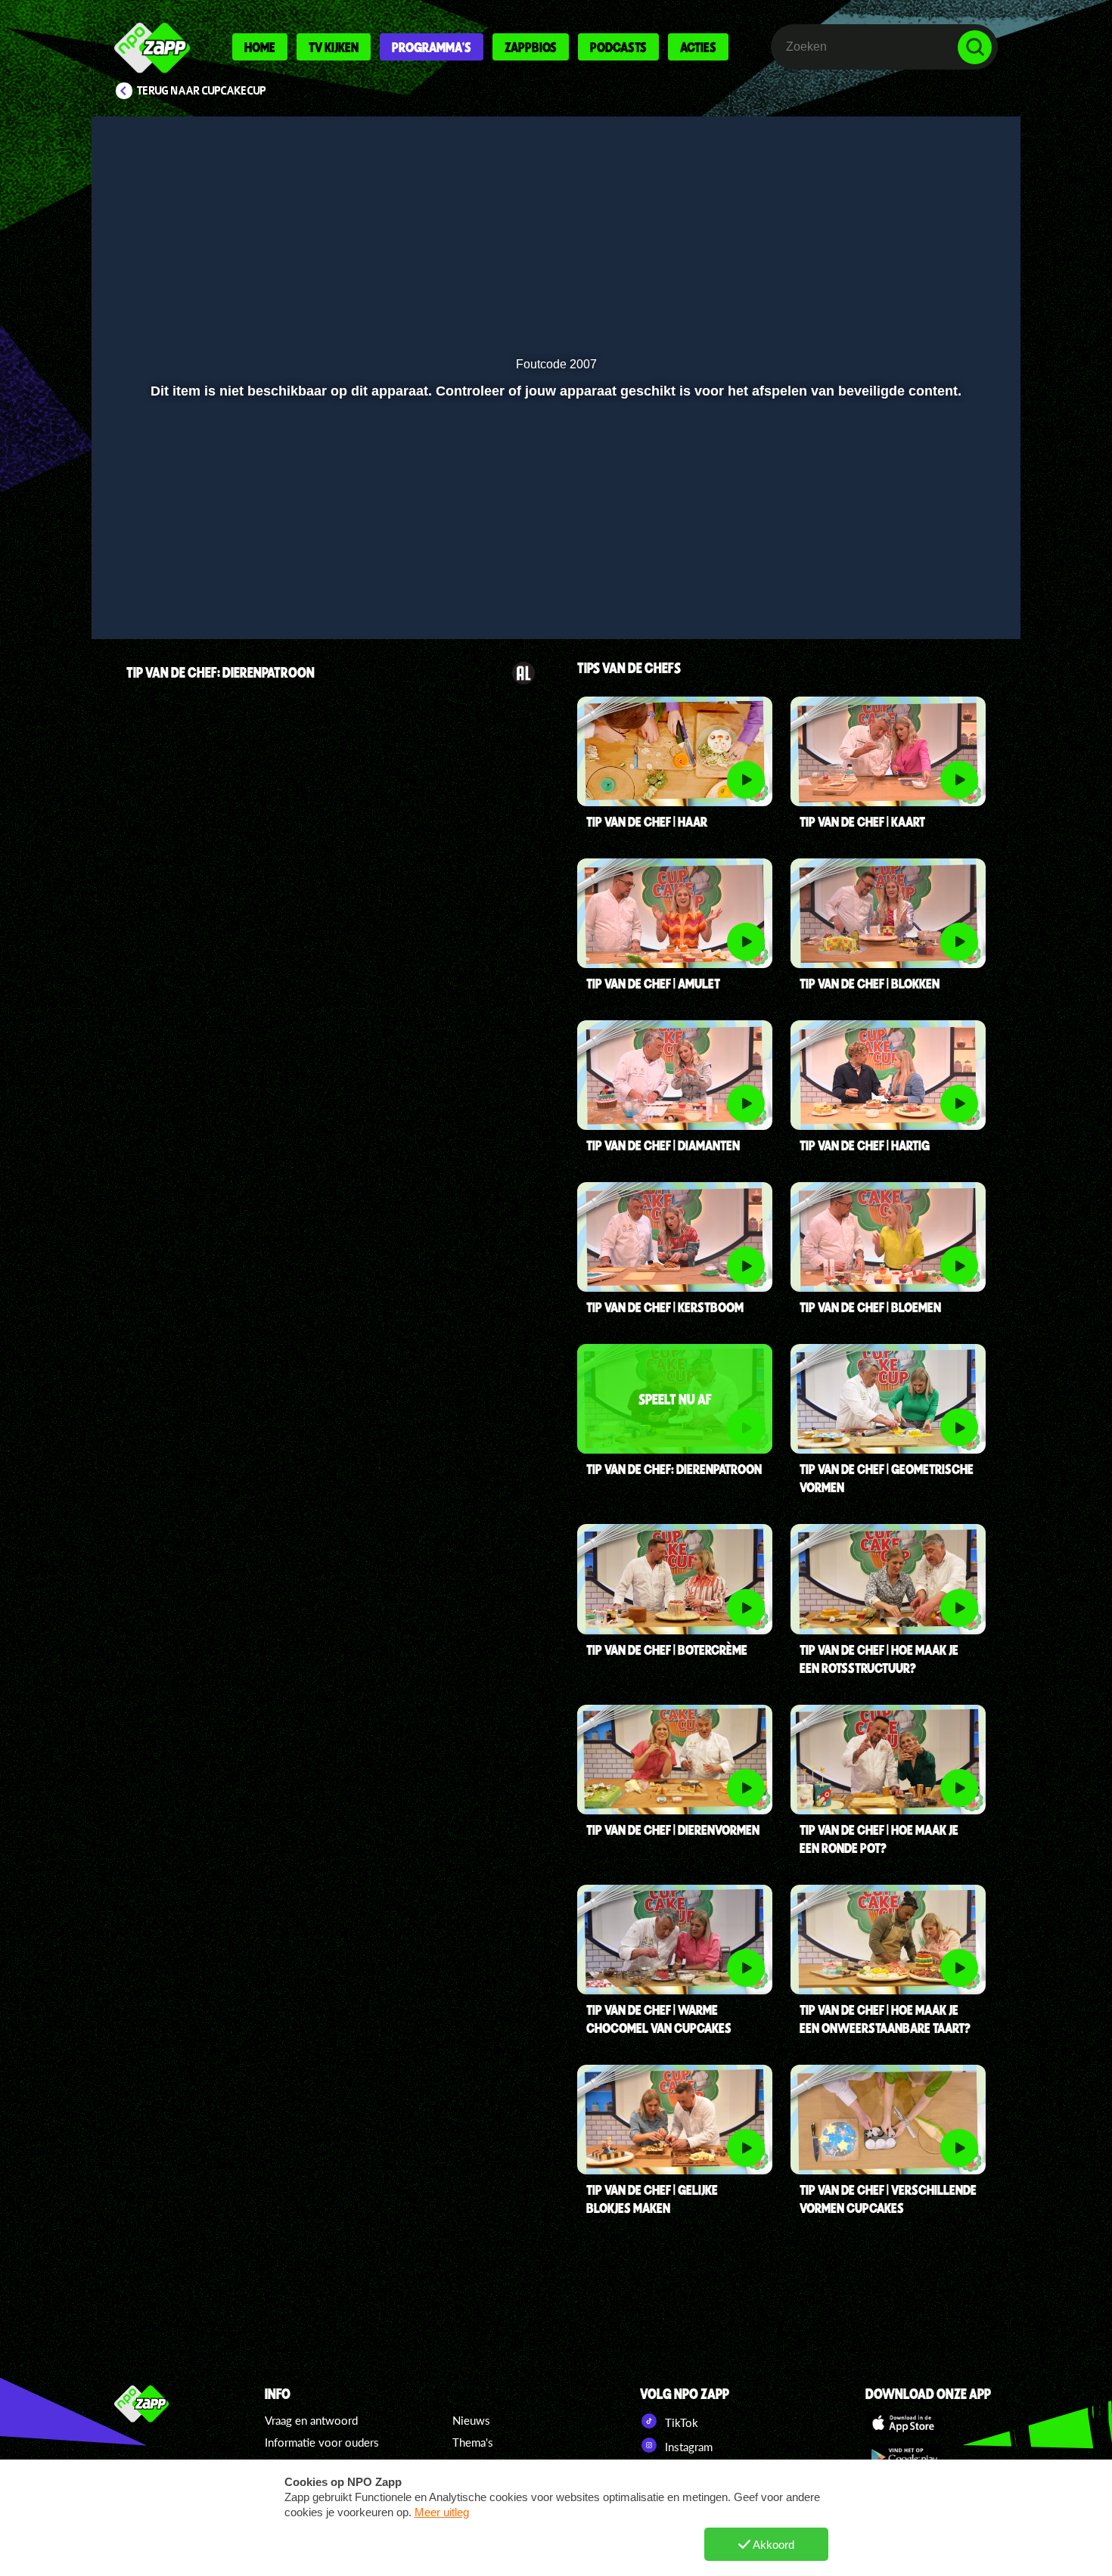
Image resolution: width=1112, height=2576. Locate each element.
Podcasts (618, 47)
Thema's (473, 2442)
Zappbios (531, 47)
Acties (698, 47)
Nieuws (471, 2420)
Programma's (432, 47)
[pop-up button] (928, 588)
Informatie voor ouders (322, 2442)
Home (260, 47)
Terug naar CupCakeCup (202, 91)
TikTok (680, 2422)
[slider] (554, 556)
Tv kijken (334, 47)
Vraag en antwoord (311, 2420)
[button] (152, 588)
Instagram (687, 2447)
